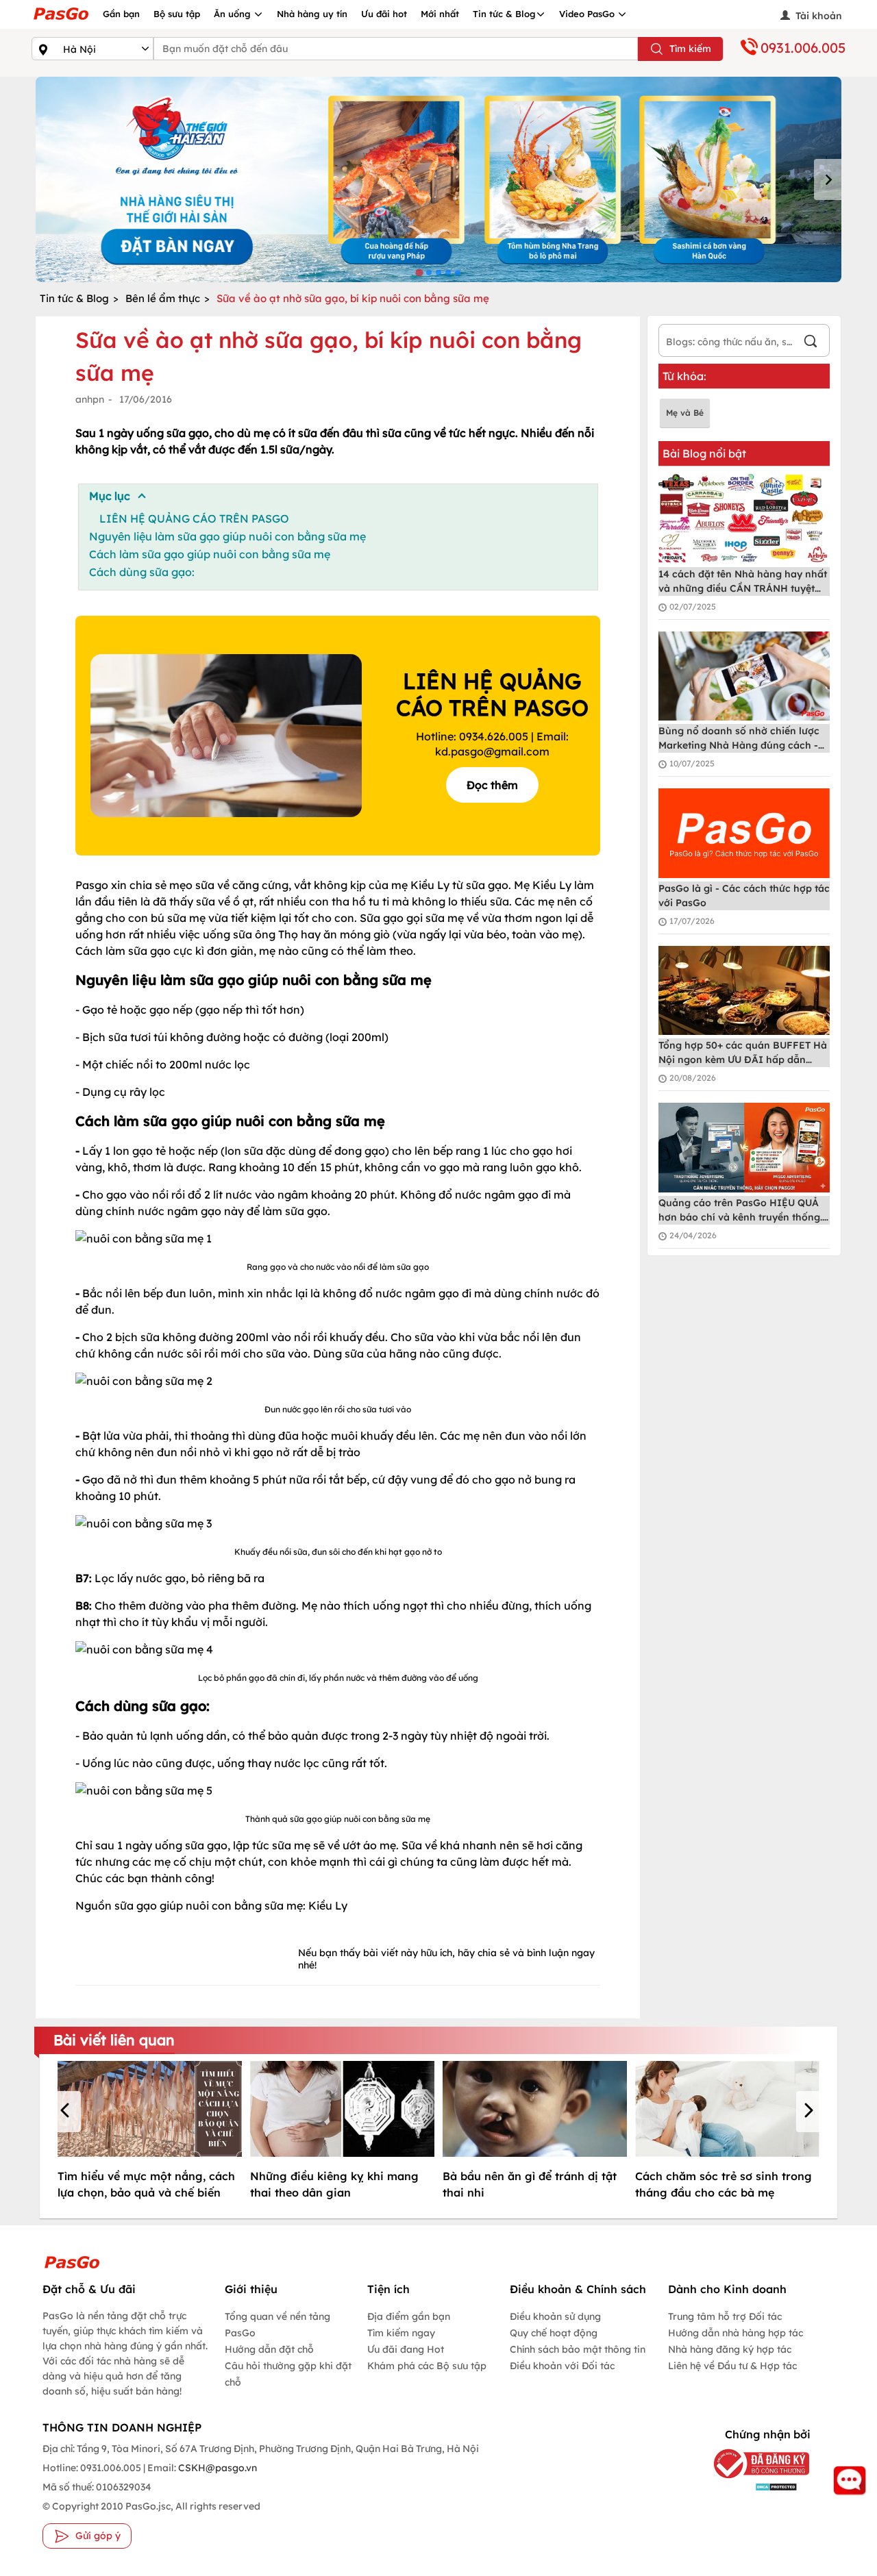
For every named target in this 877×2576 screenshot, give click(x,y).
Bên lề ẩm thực (163, 298)
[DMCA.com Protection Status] (755, 2487)
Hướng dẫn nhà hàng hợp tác (736, 2333)
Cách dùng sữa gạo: (142, 572)
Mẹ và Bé (685, 413)
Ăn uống (234, 14)
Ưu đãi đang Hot (406, 2349)
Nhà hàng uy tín (312, 14)
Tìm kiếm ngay (401, 2333)
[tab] (419, 272)
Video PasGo (588, 14)
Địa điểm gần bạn (409, 2316)
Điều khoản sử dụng (555, 2316)
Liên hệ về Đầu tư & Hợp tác (732, 2366)
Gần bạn (121, 14)
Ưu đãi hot (384, 14)
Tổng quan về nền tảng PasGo (277, 2325)
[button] (67, 2112)
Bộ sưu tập (177, 14)
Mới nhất (440, 14)
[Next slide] (828, 179)
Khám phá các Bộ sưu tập (427, 2366)
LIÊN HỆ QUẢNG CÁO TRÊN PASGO (194, 518)
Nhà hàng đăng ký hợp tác (730, 2349)
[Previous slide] (49, 179)
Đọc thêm (492, 785)
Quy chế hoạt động (554, 2333)
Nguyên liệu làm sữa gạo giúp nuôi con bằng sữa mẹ (227, 536)
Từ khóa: (684, 376)
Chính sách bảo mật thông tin (578, 2349)
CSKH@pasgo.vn (217, 2468)
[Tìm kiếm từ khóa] (811, 343)
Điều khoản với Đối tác (562, 2366)
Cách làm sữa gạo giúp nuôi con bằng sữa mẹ (210, 554)
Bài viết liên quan (114, 2040)
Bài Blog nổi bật (704, 453)
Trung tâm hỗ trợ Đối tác (725, 2316)
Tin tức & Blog (504, 14)
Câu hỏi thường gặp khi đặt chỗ (288, 2374)
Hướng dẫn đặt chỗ (269, 2349)
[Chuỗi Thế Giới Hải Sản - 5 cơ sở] (438, 179)
